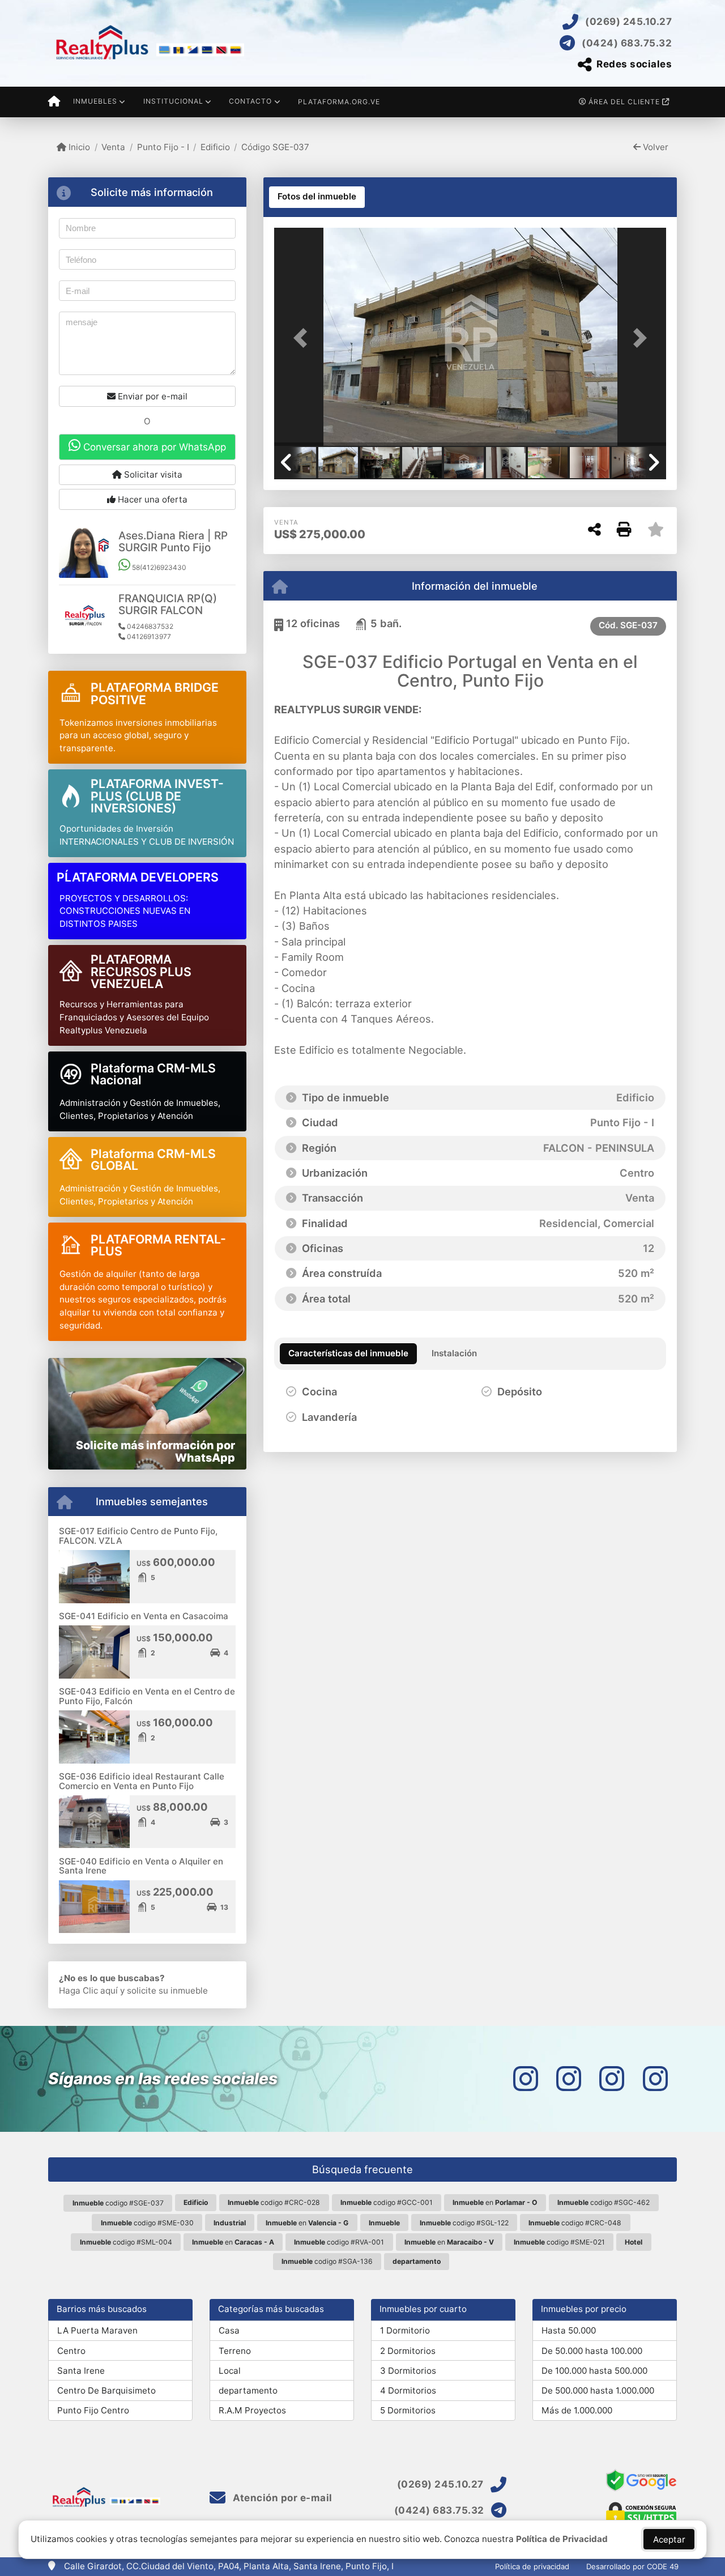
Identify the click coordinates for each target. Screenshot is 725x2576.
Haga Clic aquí (88, 1990)
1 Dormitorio (405, 2330)
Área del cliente (624, 102)
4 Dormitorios (408, 2390)
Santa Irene (81, 2371)
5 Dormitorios (408, 2410)
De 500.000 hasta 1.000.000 (598, 2390)
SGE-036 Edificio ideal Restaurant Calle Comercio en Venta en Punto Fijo (142, 1781)
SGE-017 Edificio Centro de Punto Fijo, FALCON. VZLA (138, 1536)
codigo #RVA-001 (339, 2242)
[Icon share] (526, 2079)
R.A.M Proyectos (252, 2410)
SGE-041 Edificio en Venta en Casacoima (144, 1616)
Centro (71, 2351)
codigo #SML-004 (126, 2242)
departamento (248, 2390)
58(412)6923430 (158, 567)
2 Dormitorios (408, 2351)
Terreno (235, 2351)
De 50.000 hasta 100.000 (592, 2351)
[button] (304, 338)
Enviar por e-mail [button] (152, 396)
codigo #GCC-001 (387, 2202)
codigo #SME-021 (559, 2242)
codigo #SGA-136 (327, 2261)
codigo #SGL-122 (464, 2223)
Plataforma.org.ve (339, 102)
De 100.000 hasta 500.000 (594, 2371)
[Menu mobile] (54, 102)
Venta (113, 147)
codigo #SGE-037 (118, 2203)
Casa (229, 2330)
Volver (654, 147)
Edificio (215, 147)
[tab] (317, 197)
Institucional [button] (173, 101)
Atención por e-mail (282, 2498)
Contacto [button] (250, 101)
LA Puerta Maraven (97, 2330)
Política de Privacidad (562, 2539)
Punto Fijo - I (163, 147)
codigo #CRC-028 (274, 2202)
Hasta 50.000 (569, 2330)
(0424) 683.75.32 (627, 43)
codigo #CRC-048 (575, 2223)
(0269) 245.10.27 (628, 22)
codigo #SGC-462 (604, 2202)
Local (230, 2371)
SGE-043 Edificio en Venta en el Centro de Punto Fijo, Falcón (147, 1696)
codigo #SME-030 (147, 2223)
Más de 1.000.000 (577, 2410)
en (495, 2202)
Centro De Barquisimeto (106, 2390)
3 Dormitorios (408, 2371)
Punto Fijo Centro (93, 2410)
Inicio (78, 147)
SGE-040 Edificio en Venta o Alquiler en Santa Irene (141, 1866)
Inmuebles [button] (95, 101)
